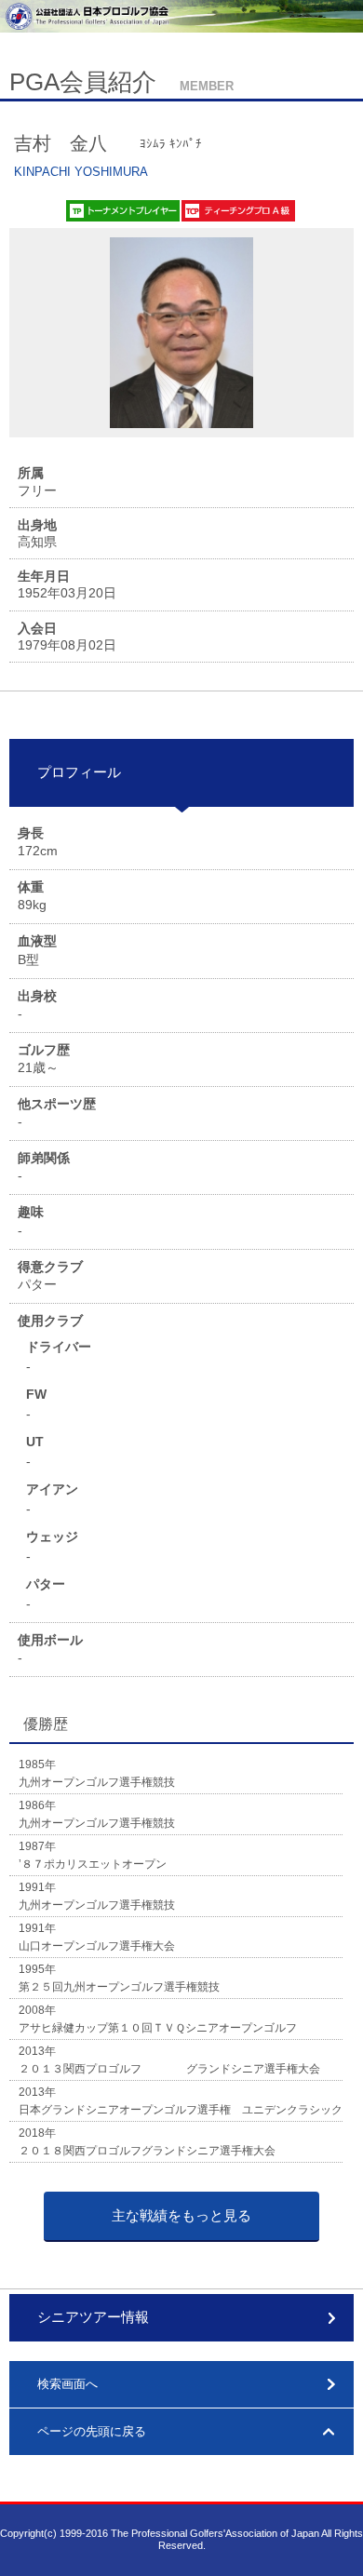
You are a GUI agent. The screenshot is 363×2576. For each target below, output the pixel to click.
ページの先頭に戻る (92, 2431)
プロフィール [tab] (79, 772)
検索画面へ (67, 2384)
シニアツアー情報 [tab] (93, 2317)
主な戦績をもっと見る (181, 2215)
